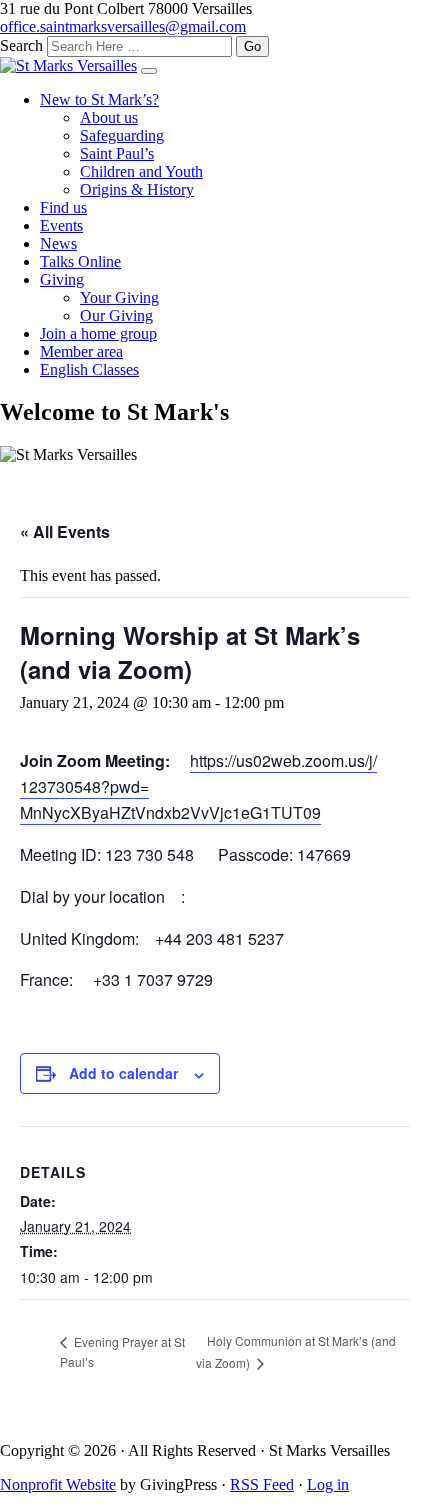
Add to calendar (123, 1073)
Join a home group (98, 333)
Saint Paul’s (117, 153)
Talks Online (80, 261)
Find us (63, 207)
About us (109, 117)
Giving (62, 279)
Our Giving (116, 315)
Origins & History (137, 189)
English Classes (89, 369)
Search (21, 45)
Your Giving (119, 297)
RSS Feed (262, 1484)
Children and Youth (141, 171)
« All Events (65, 531)
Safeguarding (122, 135)
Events (61, 225)
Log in (328, 1484)
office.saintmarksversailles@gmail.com (123, 26)
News (58, 243)
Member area (81, 351)
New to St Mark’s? (99, 99)
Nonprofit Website (58, 1484)
